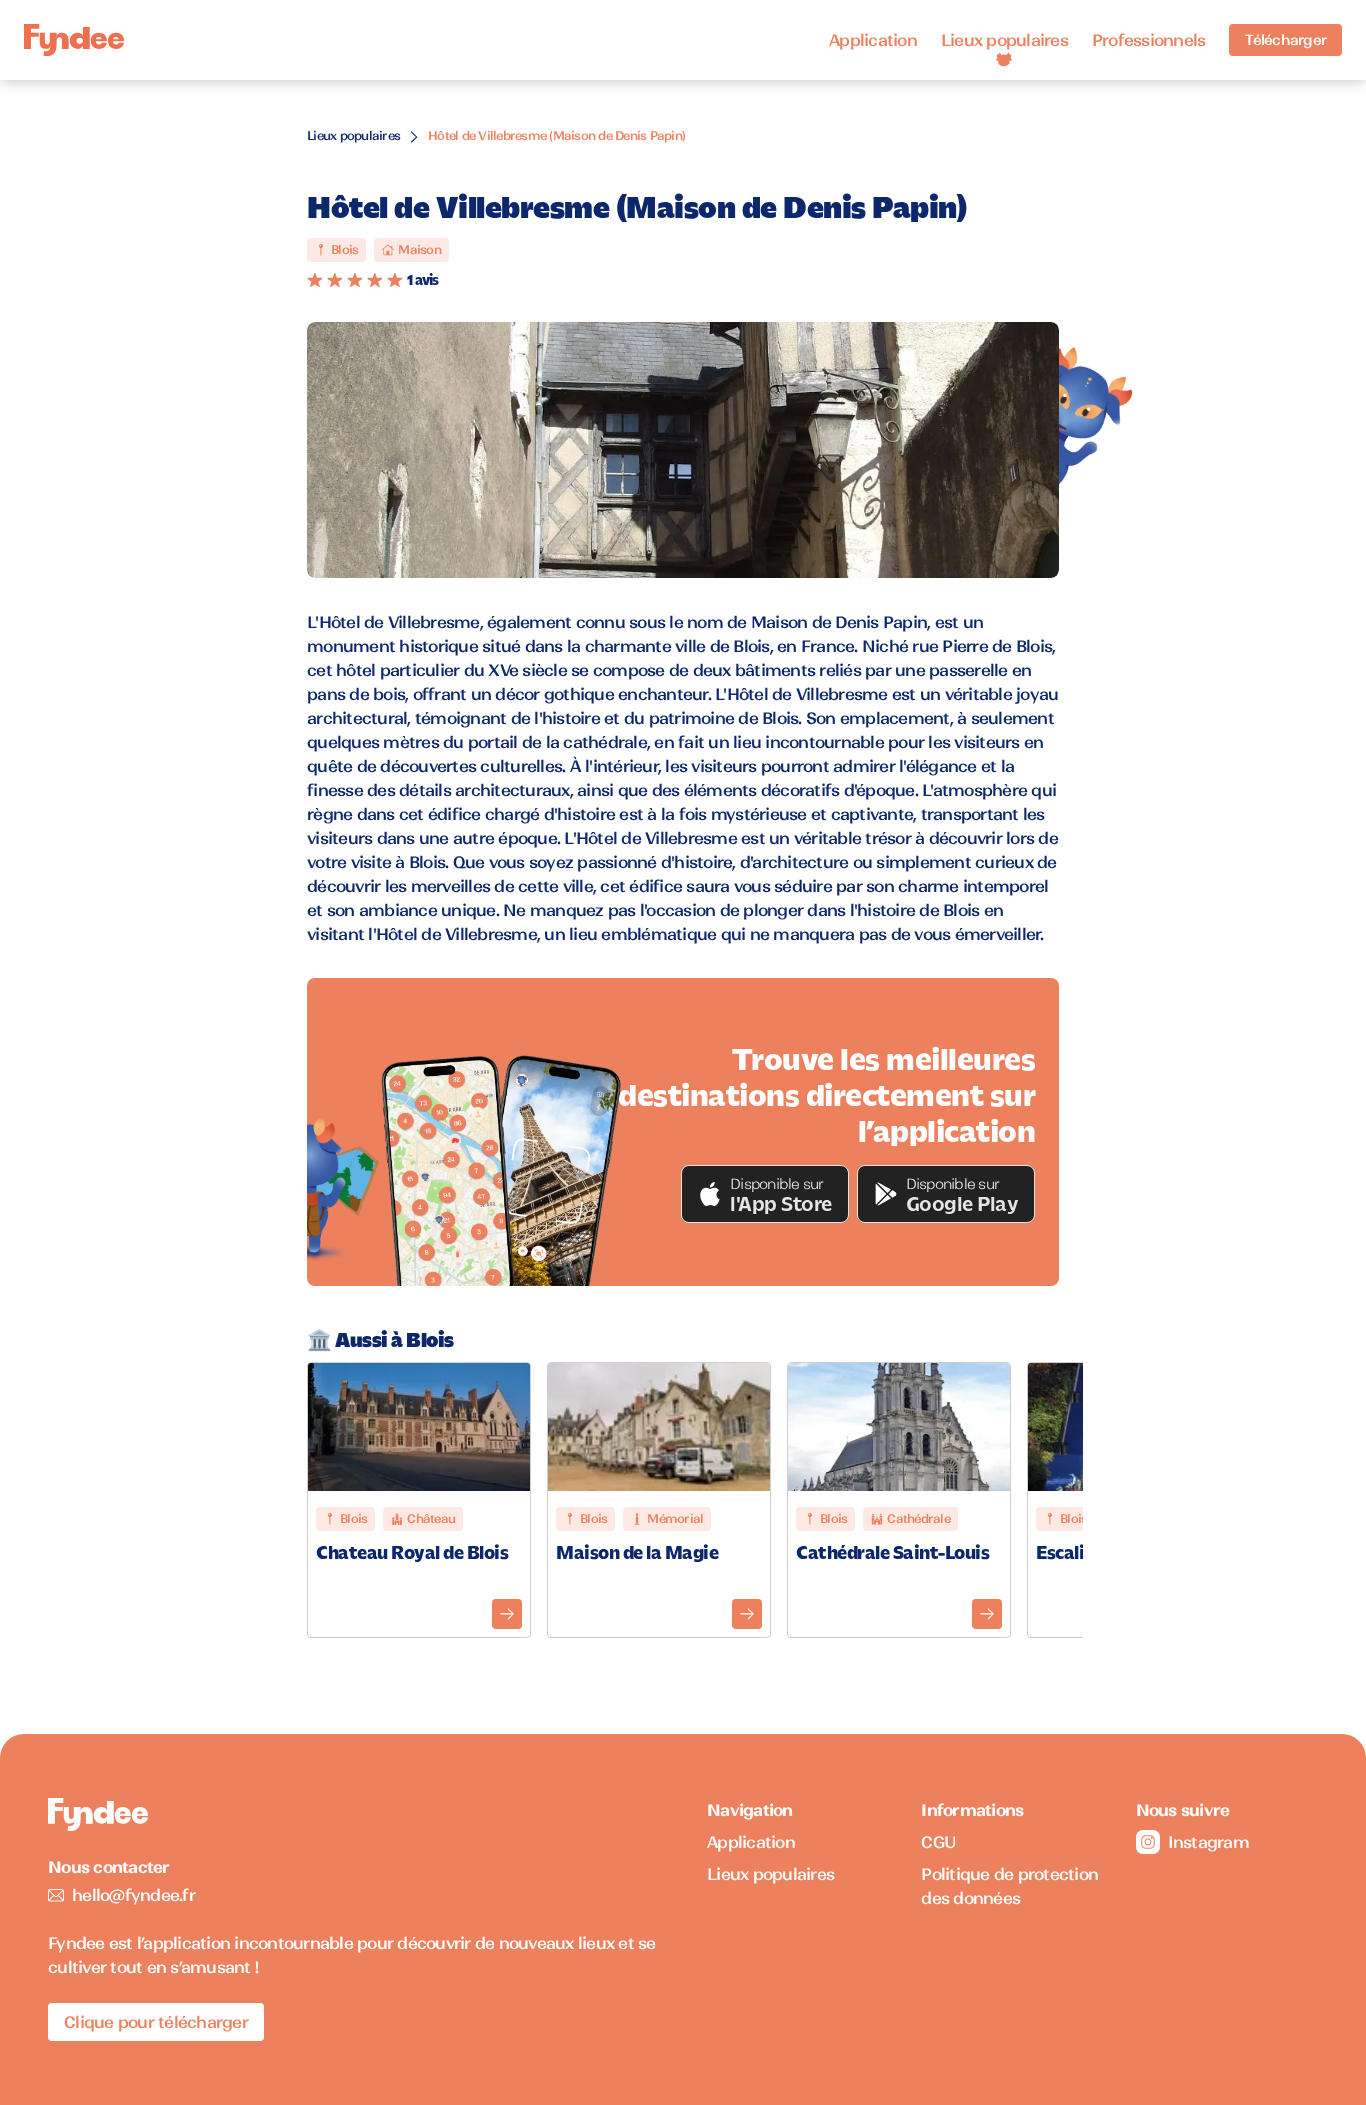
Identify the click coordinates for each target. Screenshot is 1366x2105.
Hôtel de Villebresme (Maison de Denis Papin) (556, 135)
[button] (765, 1194)
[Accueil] (74, 40)
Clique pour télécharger (156, 2022)
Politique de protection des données (1009, 1886)
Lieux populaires (1004, 40)
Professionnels (1149, 40)
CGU (938, 1842)
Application (873, 40)
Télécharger (1285, 40)
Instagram (1208, 1842)
